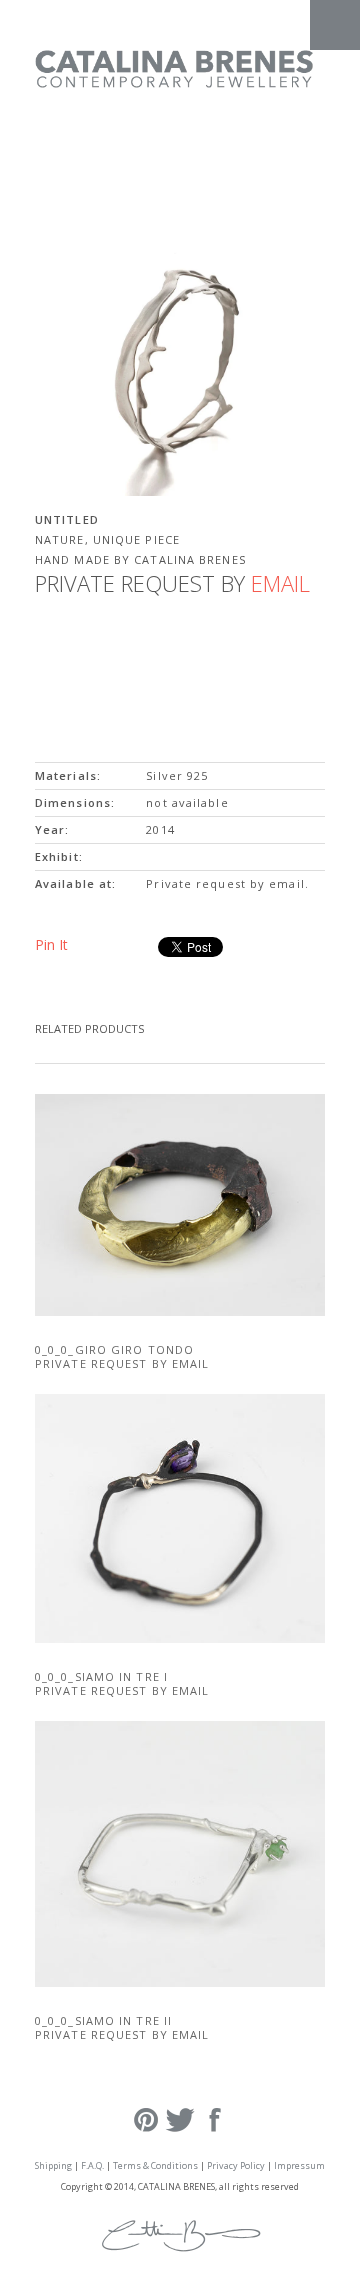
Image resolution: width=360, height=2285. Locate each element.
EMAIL (280, 583)
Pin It (51, 944)
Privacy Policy (236, 2165)
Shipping (53, 2165)
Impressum (299, 2165)
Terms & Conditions (155, 2165)
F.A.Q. (92, 2165)
